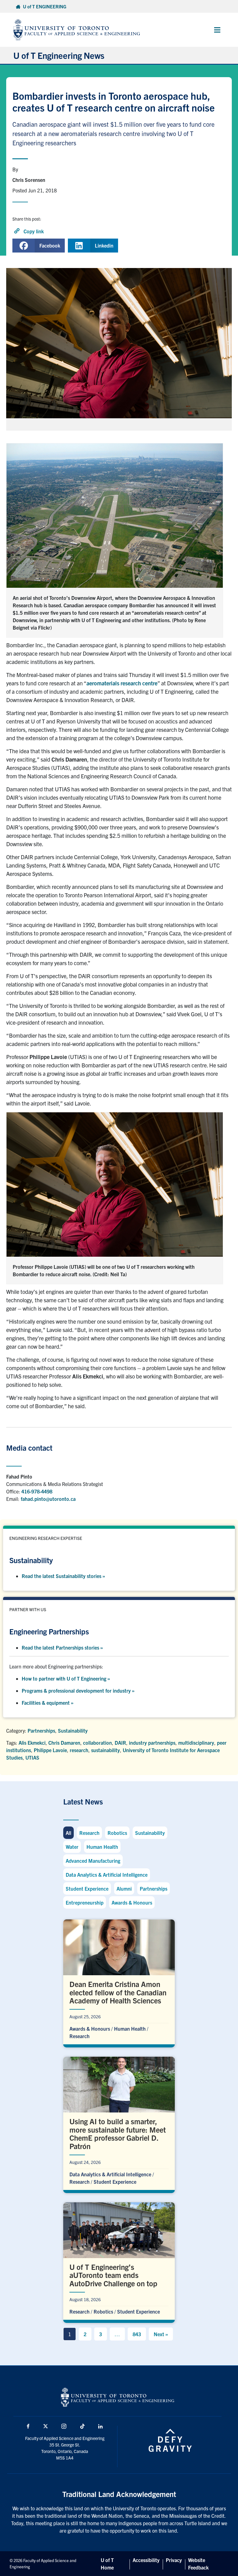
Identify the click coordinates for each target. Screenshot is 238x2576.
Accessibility (146, 2560)
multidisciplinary (196, 1743)
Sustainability (73, 1730)
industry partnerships (152, 1743)
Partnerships (41, 1730)
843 (137, 2334)
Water (72, 1847)
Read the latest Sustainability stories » (63, 1576)
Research (89, 1833)
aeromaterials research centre (122, 683)
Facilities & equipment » (48, 1703)
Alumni (124, 1888)
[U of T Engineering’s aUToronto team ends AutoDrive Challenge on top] (119, 2261)
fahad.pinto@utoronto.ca (48, 1499)
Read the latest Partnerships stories (62, 1647)
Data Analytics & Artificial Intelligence (107, 1875)
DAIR (120, 1743)
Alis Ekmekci (32, 1743)
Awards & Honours (132, 1902)
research (79, 1750)
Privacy (174, 2560)
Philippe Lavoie (50, 1750)
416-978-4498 (37, 1491)
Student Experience (87, 1888)
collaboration (97, 1743)
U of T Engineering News (59, 55)
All (68, 1833)
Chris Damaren (64, 1743)
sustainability (106, 1750)
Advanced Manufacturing (93, 1861)
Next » (161, 2334)
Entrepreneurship (85, 1902)
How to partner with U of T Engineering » (66, 1678)
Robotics (117, 1833)
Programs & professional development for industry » (78, 1690)
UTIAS (32, 1757)
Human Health (102, 1847)
